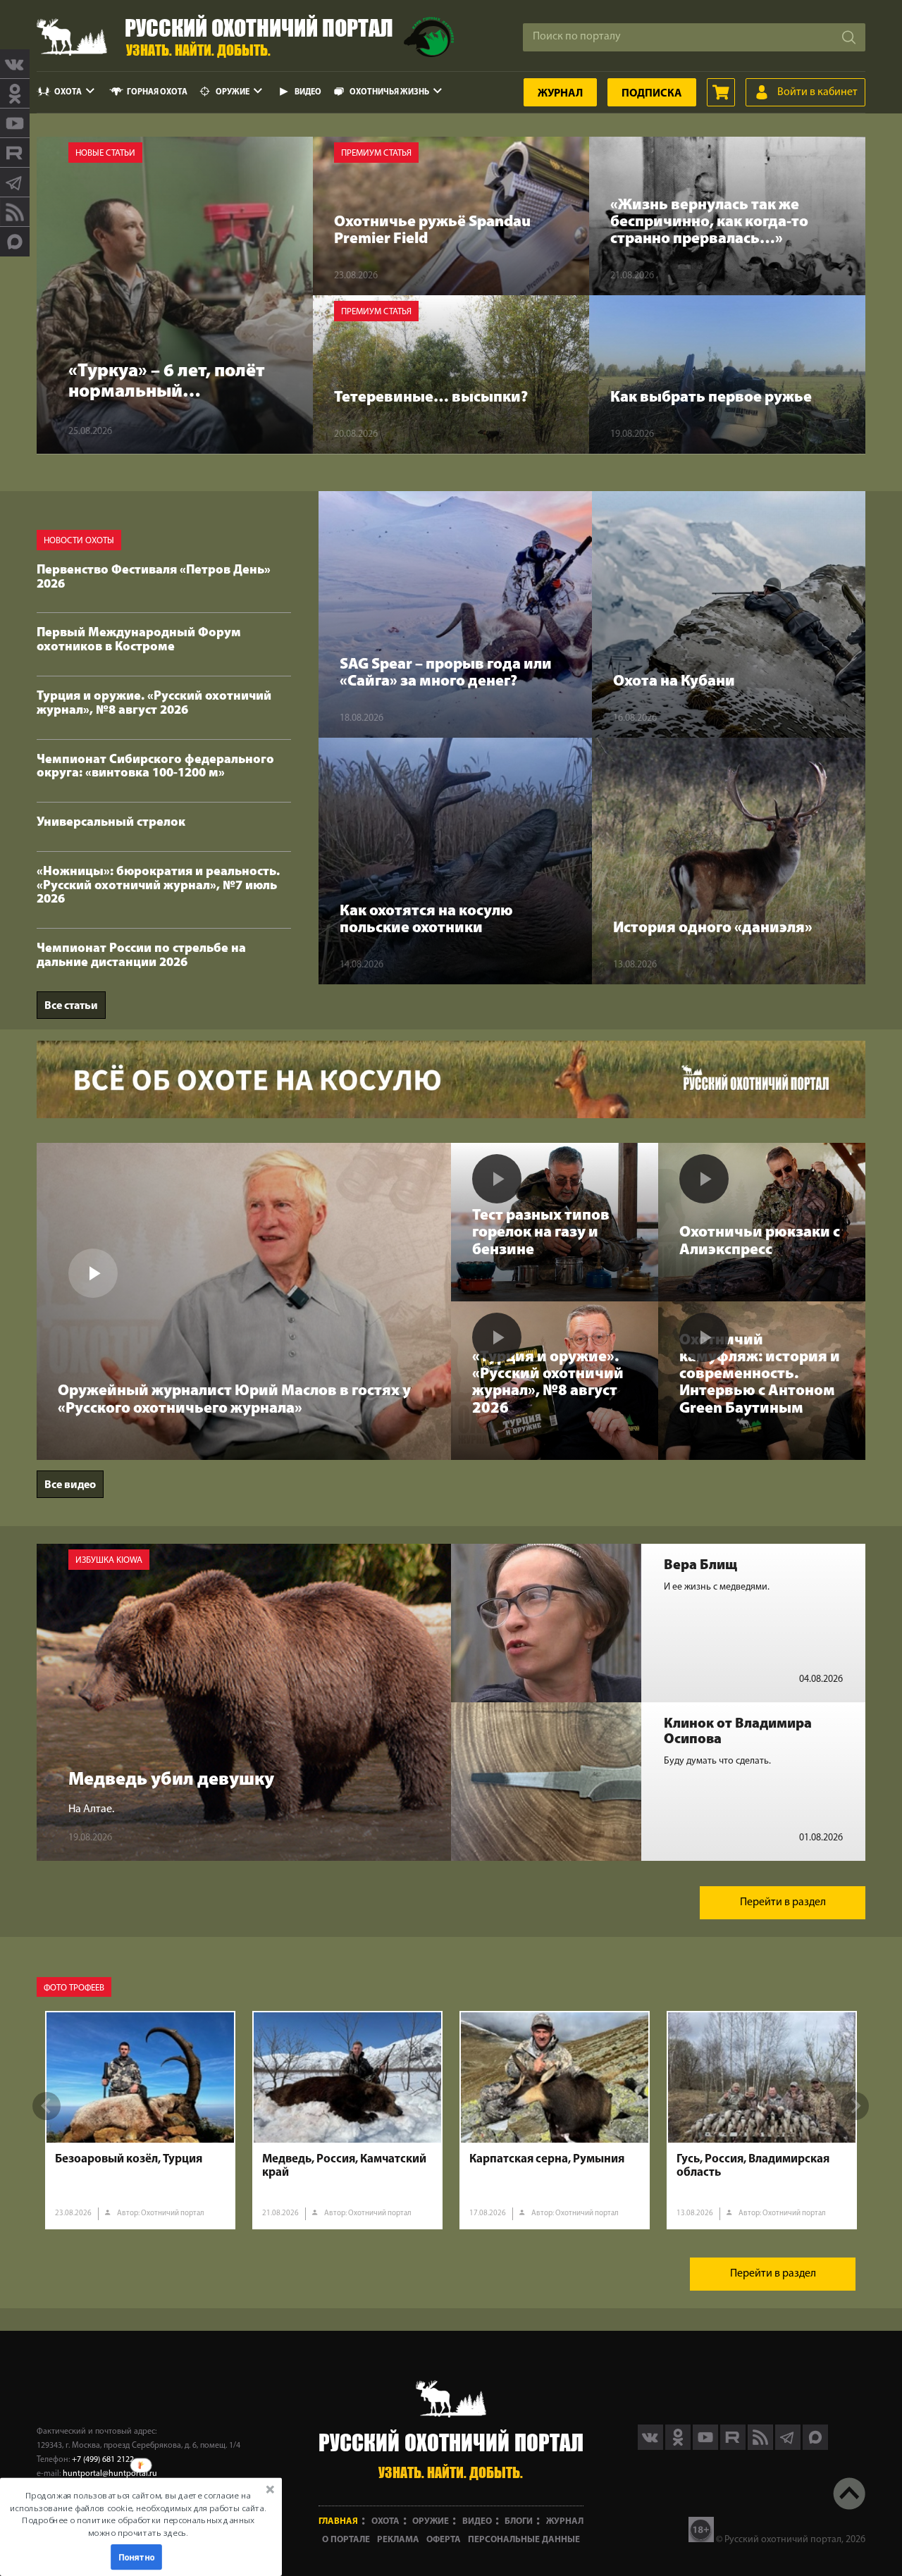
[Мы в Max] (15, 242)
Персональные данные (524, 2540)
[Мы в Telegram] (15, 182)
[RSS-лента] (15, 212)
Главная (338, 2521)
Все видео (70, 1485)
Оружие (233, 92)
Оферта (444, 2540)
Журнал (560, 94)
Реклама (398, 2540)
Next (855, 2106)
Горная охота (157, 92)
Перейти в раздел (783, 1902)
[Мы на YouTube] (15, 123)
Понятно (137, 2557)
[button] (138, 2514)
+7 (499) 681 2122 (103, 2460)
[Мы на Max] (815, 2447)
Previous (47, 2106)
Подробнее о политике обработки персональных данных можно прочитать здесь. (138, 2526)
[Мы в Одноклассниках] (15, 94)
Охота (68, 92)
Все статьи (71, 1006)
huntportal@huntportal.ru (110, 2474)
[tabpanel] (140, 2120)
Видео (308, 92)
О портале (346, 2540)
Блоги (519, 2521)
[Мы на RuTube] (15, 153)
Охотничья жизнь (389, 92)
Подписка (652, 94)
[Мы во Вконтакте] (15, 64)
